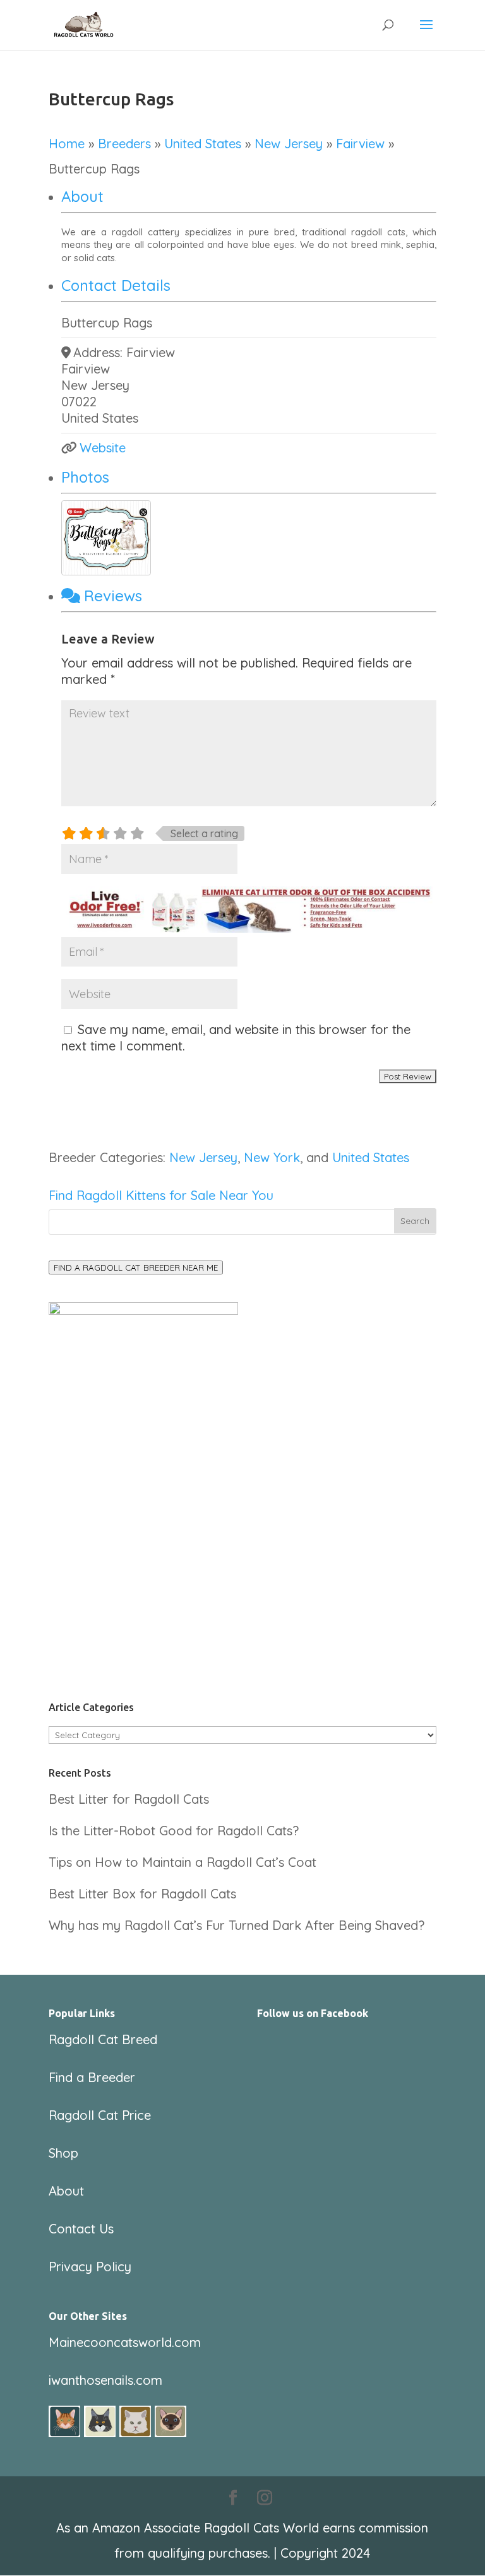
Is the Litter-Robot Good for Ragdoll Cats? (174, 1831)
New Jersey (289, 144)
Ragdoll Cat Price (100, 2115)
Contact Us (81, 2229)
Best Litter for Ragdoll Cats (129, 1799)
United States (203, 144)
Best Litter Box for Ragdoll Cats (142, 1894)
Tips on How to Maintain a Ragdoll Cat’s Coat (183, 1862)
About (82, 196)
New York (272, 1157)
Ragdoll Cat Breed (103, 2039)
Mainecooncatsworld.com (125, 2342)
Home (67, 144)
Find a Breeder (92, 2077)
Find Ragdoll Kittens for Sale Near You (161, 1195)
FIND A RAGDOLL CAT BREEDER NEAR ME (136, 1267)
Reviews (113, 596)
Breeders (124, 144)
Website (103, 448)
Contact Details (116, 285)
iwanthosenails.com (105, 2380)
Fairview (360, 144)
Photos (85, 477)
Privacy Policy (90, 2267)
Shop (63, 2153)
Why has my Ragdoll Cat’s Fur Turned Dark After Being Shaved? (237, 1925)
